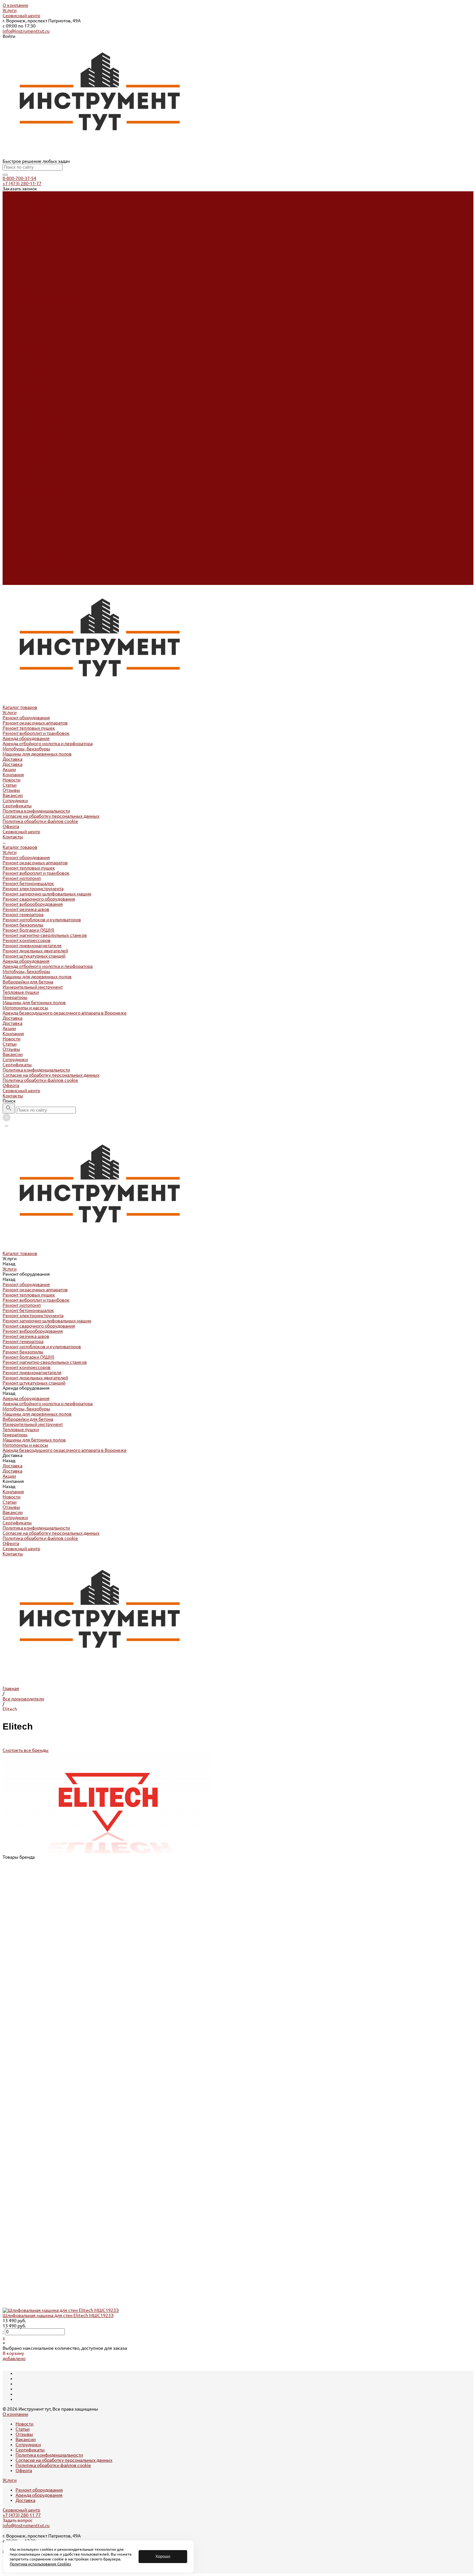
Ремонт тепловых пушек (29, 215)
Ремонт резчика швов (26, 396)
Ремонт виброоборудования (33, 391)
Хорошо (163, 2557)
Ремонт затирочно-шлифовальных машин (47, 380)
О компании (15, 5)
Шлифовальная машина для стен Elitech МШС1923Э (58, 2315)
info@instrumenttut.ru (26, 31)
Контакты (13, 582)
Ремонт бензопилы (23, 411)
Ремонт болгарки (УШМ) (28, 417)
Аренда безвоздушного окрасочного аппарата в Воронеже (65, 499)
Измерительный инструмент (33, 474)
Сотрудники (15, 287)
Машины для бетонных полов (34, 489)
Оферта (11, 313)
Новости (11, 266)
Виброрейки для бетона (28, 468)
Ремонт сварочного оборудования (39, 386)
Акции (9, 515)
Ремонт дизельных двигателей (35, 437)
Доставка (12, 246)
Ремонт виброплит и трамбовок (36, 220)
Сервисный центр (21, 16)
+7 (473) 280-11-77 (22, 184)
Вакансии (13, 282)
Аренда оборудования (26, 225)
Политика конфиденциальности (36, 297)
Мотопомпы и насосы (25, 494)
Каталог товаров (20, 334)
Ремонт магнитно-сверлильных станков (45, 422)
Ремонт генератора (23, 401)
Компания (13, 520)
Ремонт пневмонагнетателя (32, 432)
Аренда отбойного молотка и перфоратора (48, 230)
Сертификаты (17, 292)
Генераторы (15, 484)
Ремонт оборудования (26, 204)
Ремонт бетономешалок (28, 370)
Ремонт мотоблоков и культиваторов (42, 406)
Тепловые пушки (21, 479)
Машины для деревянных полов (37, 241)
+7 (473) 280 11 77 (22, 2515)
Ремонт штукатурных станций (34, 442)
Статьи (10, 272)
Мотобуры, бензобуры (26, 235)
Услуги (10, 10)
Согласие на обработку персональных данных (51, 303)
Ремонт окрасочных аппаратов (35, 209)
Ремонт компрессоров (27, 427)
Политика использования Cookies (40, 2564)
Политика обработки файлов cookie (40, 308)
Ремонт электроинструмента (33, 375)
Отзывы (11, 277)
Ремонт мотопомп (22, 365)
